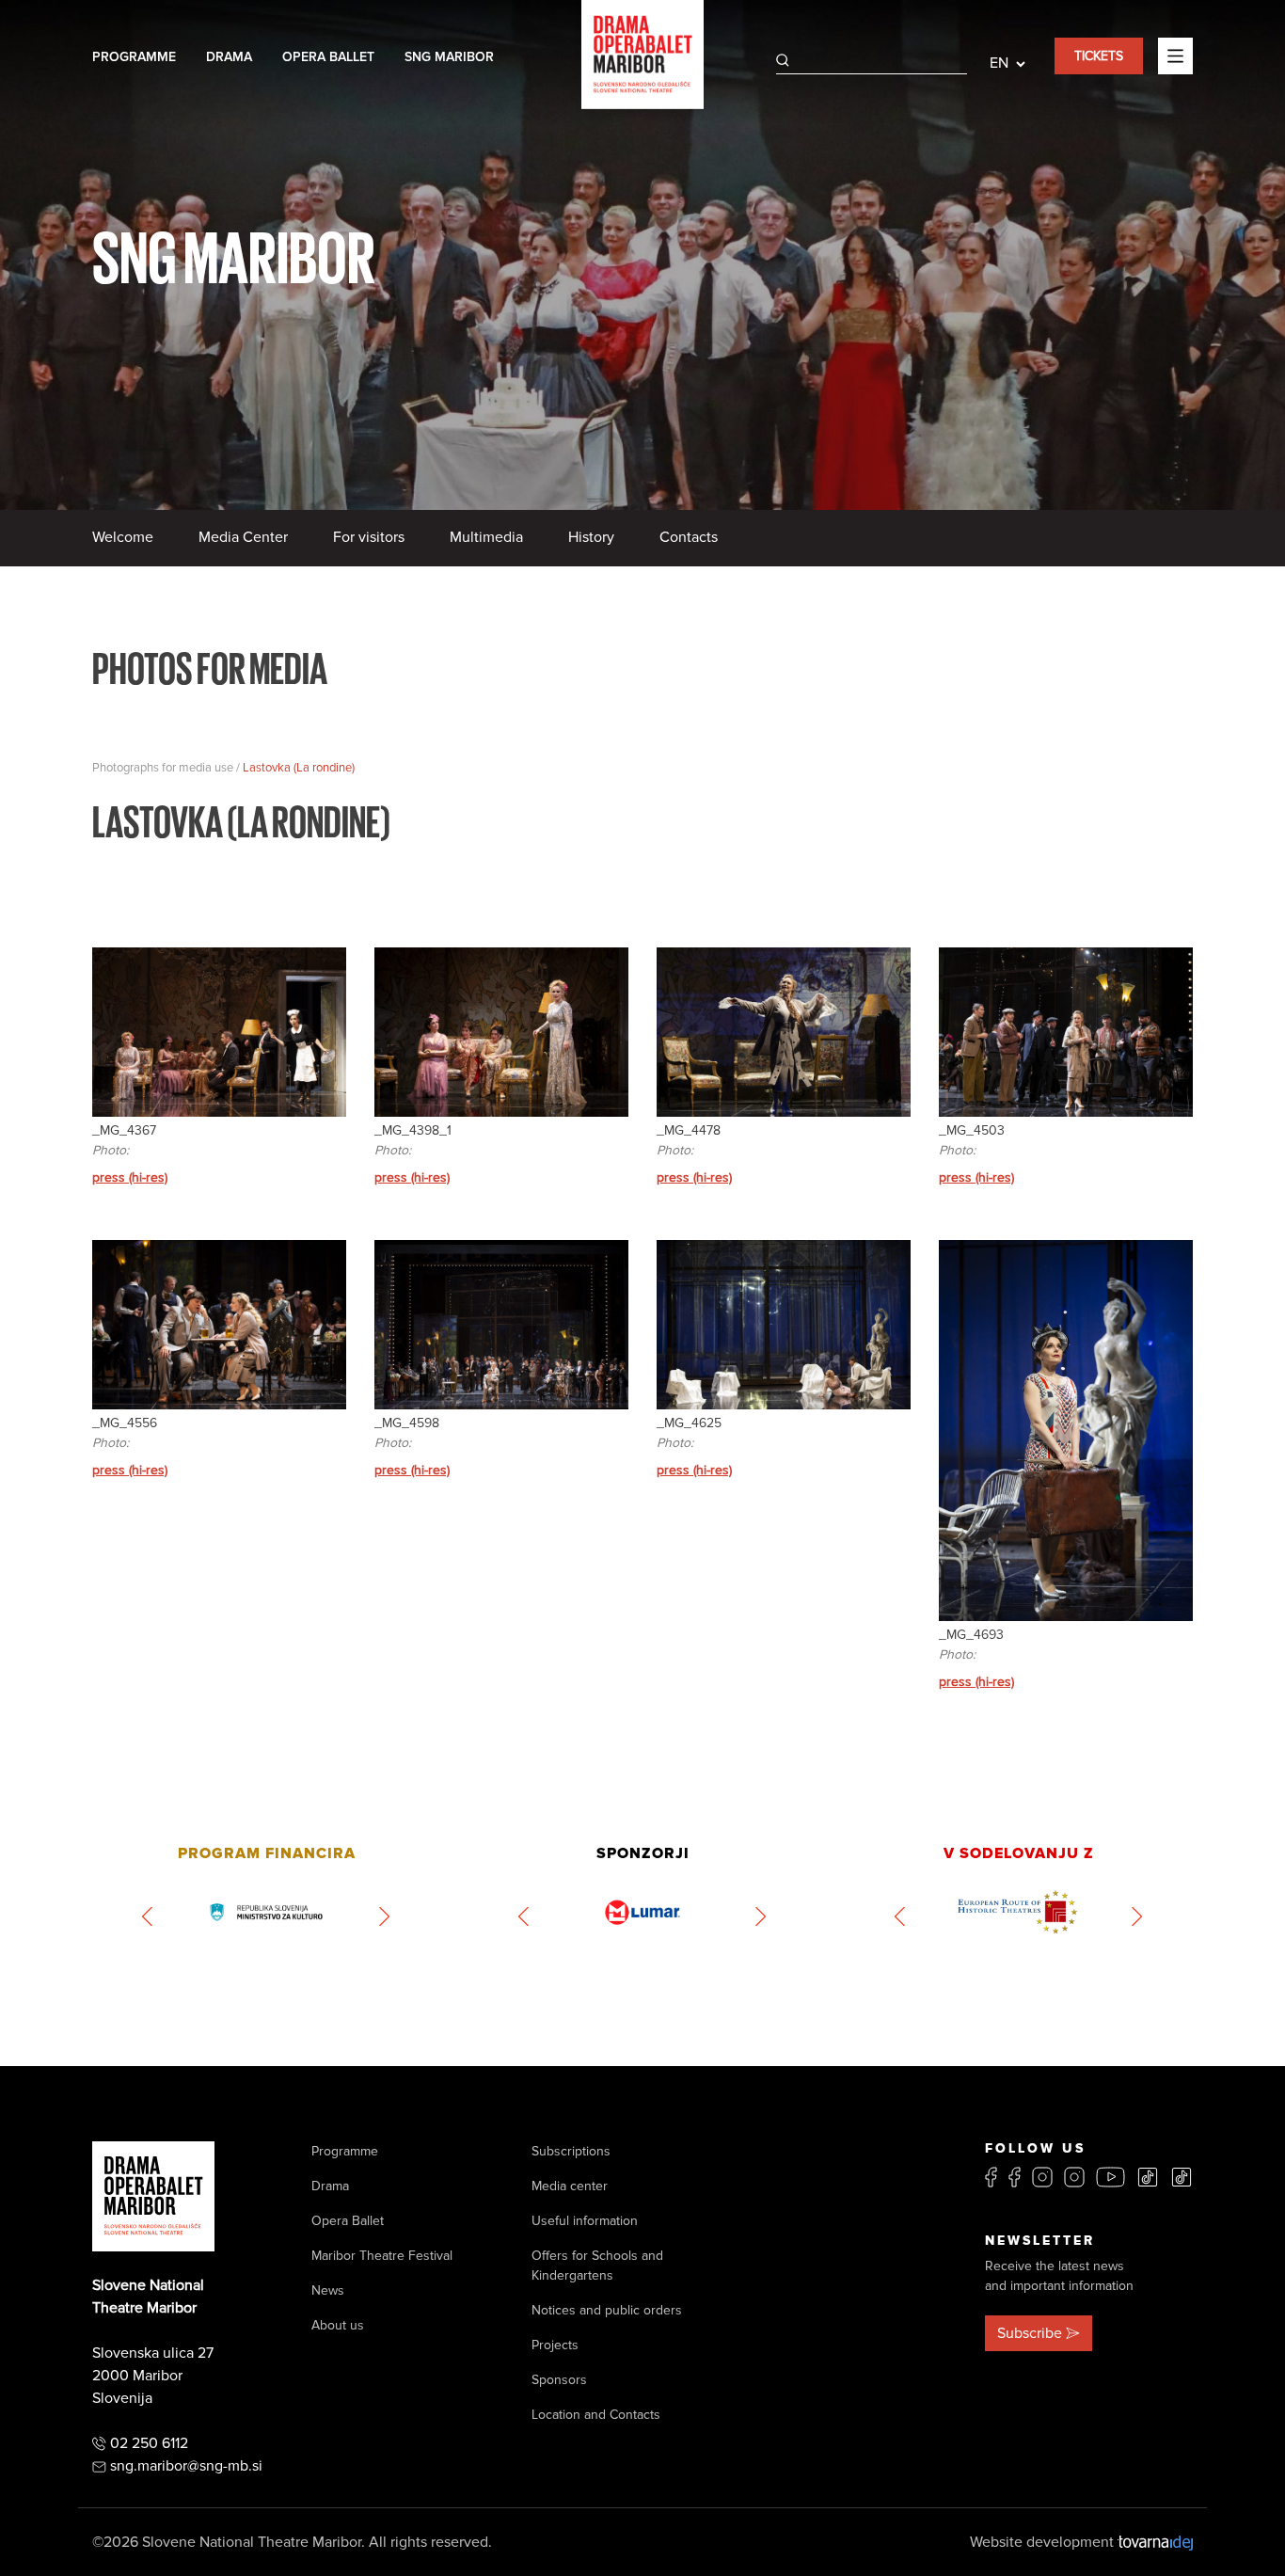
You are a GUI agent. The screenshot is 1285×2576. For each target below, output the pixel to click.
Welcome (123, 537)
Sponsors (559, 2380)
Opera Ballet (328, 57)
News (328, 2290)
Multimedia (486, 537)
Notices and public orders (607, 2310)
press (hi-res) (130, 1177)
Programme (134, 57)
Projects (555, 2345)
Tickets (1099, 56)
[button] (148, 1916)
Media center (570, 2186)
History (591, 537)
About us (338, 2325)
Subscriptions (571, 2151)
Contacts (689, 537)
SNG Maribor (449, 57)
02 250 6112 (149, 2443)
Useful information (585, 2221)
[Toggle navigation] (1175, 56)
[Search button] (783, 60)
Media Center (243, 537)
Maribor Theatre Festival (382, 2256)
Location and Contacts (596, 2415)
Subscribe (1030, 2333)
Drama (229, 57)
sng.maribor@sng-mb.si (186, 2466)
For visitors (369, 537)
